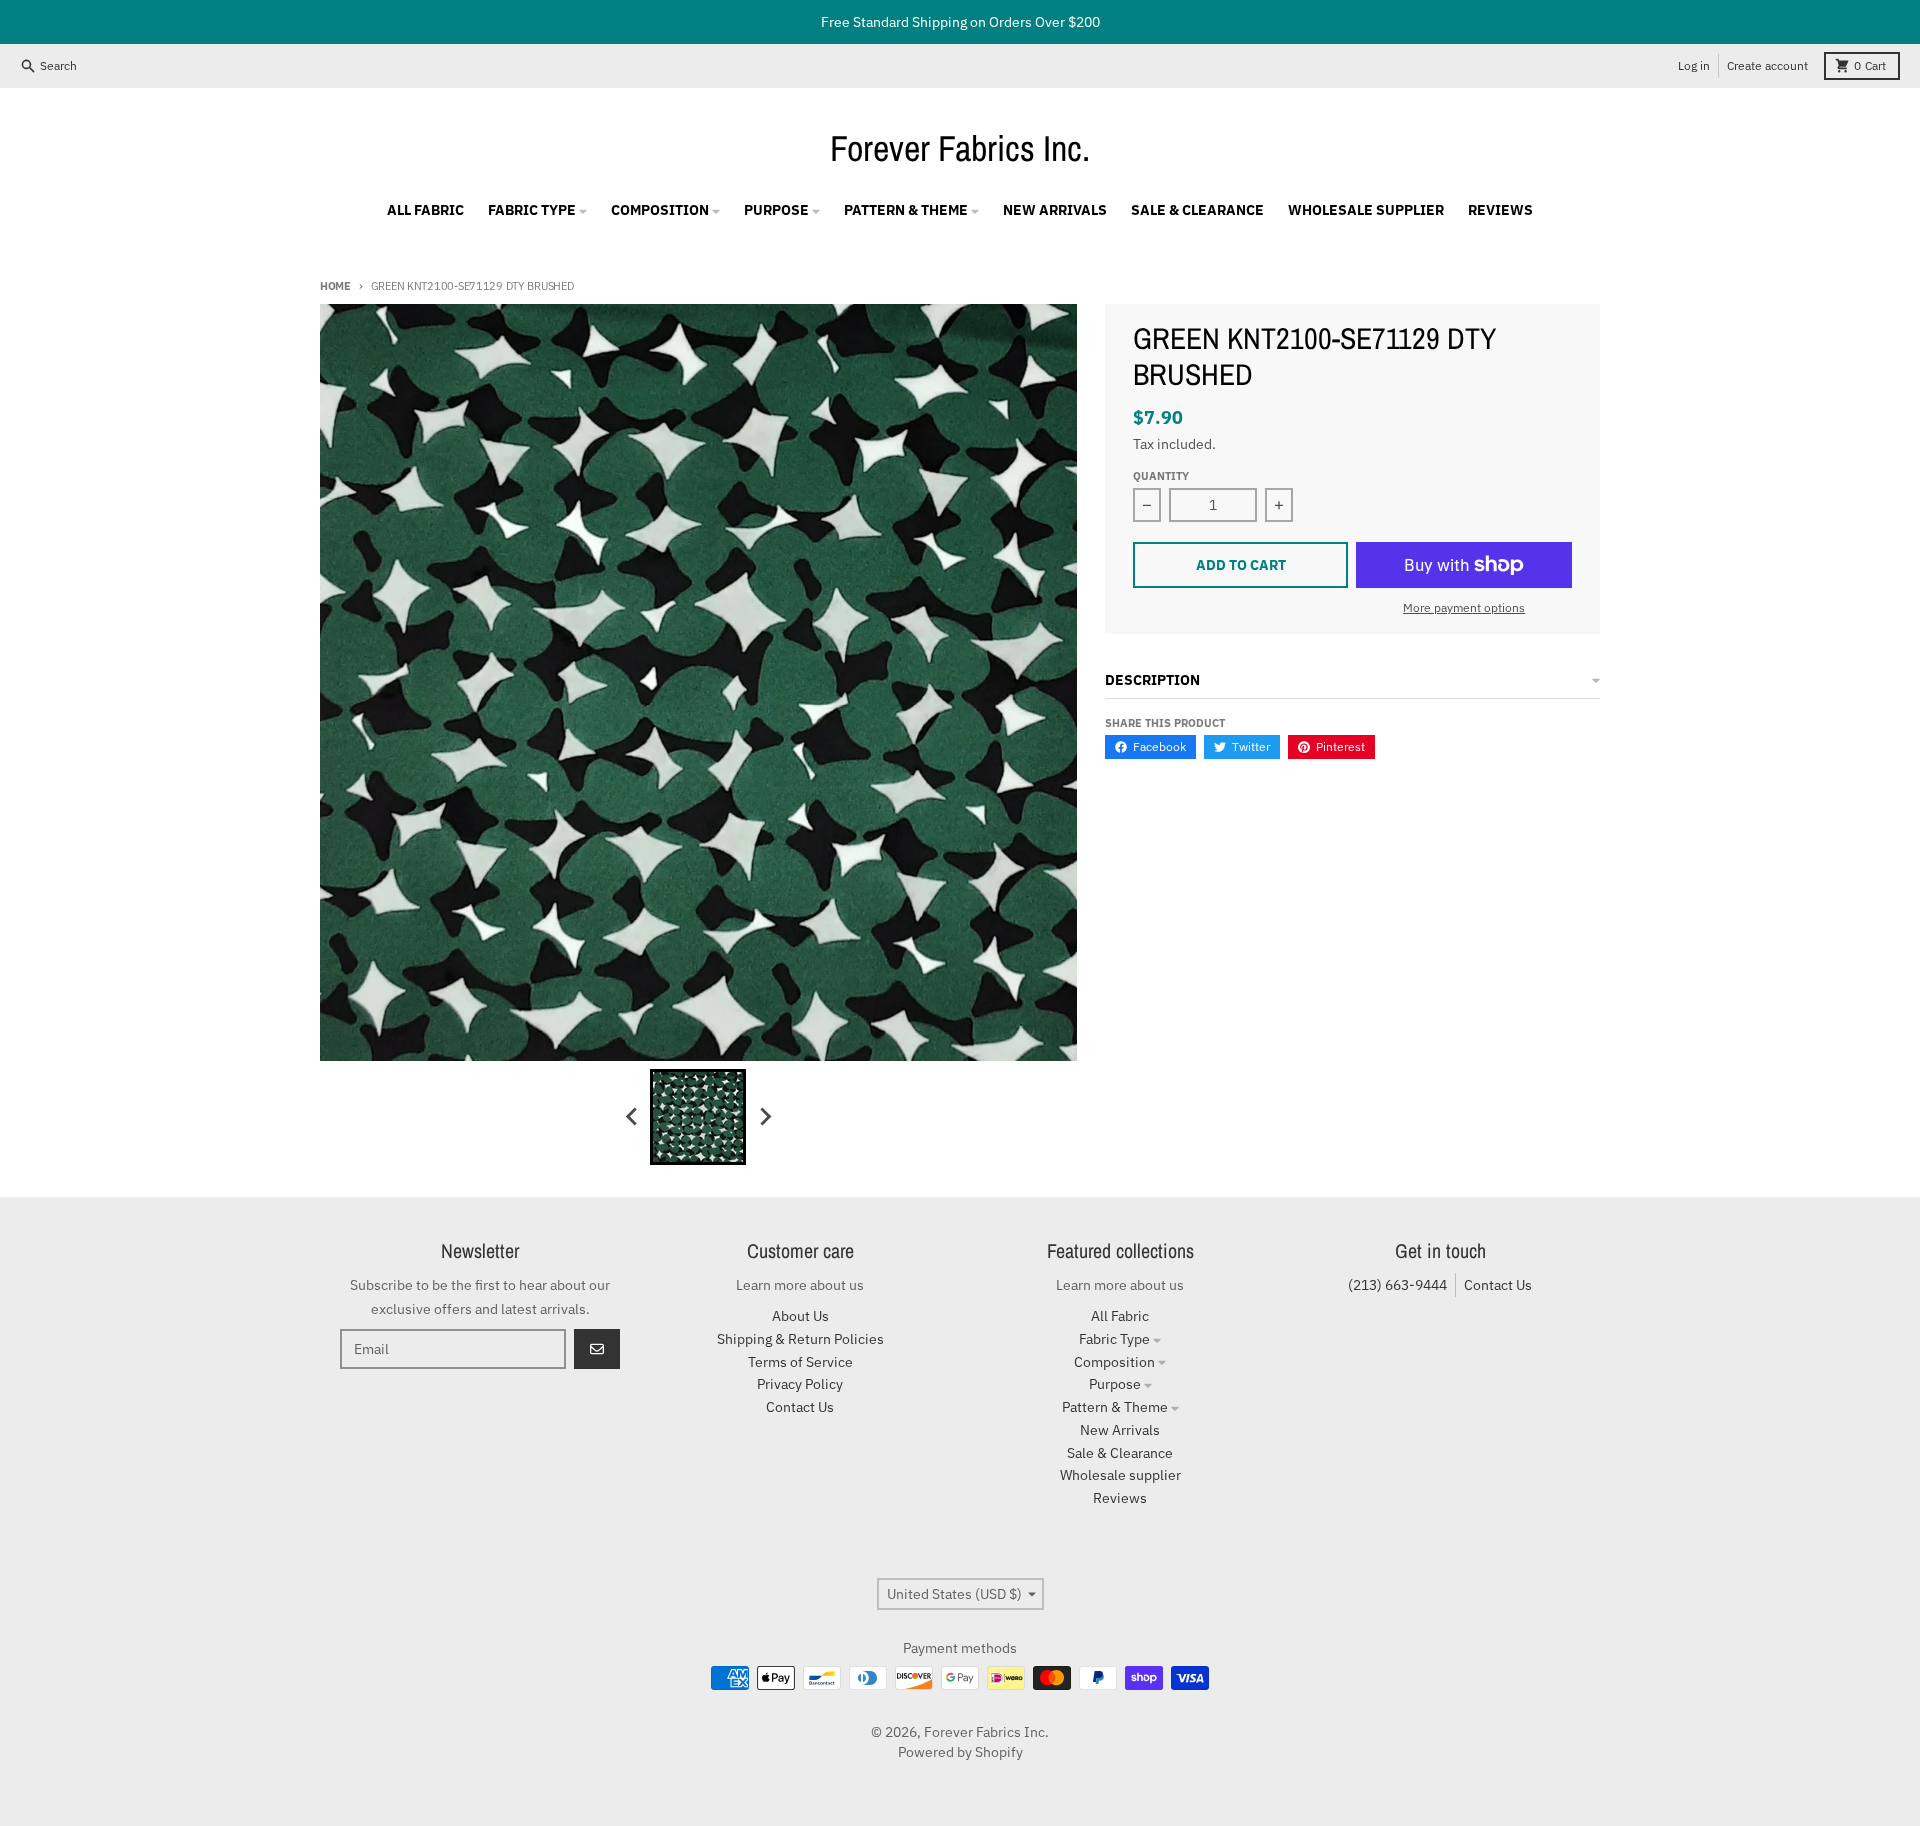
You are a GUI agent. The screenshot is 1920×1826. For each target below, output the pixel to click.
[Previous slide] (632, 1117)
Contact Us (1498, 1285)
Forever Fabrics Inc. (960, 148)
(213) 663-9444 (1397, 1285)
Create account (1767, 65)
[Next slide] (764, 1117)
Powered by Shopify (960, 1752)
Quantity (1161, 476)
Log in (1694, 65)
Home (335, 286)
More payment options (1464, 607)
